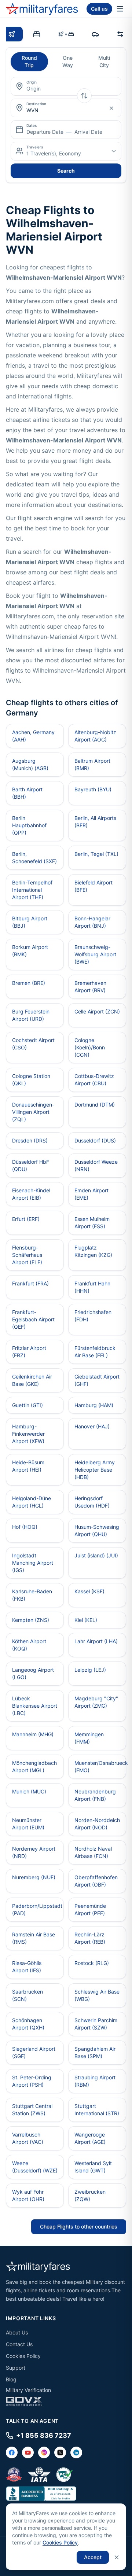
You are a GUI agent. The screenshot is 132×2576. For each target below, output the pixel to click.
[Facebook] (12, 2452)
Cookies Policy (23, 2356)
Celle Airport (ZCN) (97, 1011)
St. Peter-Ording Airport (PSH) (32, 2081)
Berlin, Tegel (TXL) (96, 854)
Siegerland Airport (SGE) (34, 2052)
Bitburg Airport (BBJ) (30, 922)
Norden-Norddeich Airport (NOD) (97, 1824)
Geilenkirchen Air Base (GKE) (32, 1380)
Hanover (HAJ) (92, 1426)
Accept (93, 2557)
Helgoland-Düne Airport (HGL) (32, 1502)
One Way (68, 61)
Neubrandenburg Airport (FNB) (95, 1795)
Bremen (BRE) (29, 983)
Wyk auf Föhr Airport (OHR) (28, 2195)
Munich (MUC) (29, 1791)
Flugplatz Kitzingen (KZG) (93, 1251)
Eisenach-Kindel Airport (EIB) (31, 1194)
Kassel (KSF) (89, 1591)
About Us (17, 2332)
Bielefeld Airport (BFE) (93, 886)
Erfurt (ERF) (26, 1219)
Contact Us (19, 2344)
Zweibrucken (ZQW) (90, 2195)
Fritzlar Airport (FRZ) (29, 1352)
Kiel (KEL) (86, 1620)
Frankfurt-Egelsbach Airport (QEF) (33, 1319)
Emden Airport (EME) (91, 1194)
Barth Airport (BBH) (27, 793)
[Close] (117, 2557)
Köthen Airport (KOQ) (29, 1645)
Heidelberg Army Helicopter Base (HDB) (95, 1470)
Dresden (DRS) (30, 1140)
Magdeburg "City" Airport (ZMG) (96, 1702)
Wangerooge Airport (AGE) (90, 2138)
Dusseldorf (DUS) (95, 1140)
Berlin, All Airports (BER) (95, 822)
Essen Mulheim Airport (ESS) (92, 1223)
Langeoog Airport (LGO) (33, 1673)
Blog (11, 2379)
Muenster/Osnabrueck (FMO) (100, 1767)
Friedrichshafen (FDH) (93, 1316)
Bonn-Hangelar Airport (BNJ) (92, 922)
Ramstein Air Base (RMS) (34, 1938)
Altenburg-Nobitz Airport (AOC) (95, 736)
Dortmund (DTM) (95, 1105)
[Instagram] (44, 2452)
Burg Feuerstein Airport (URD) (31, 1015)
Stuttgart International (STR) (97, 2110)
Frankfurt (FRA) (30, 1283)
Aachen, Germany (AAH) (33, 736)
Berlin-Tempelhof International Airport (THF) (32, 890)
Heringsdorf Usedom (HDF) (92, 1502)
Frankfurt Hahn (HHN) (92, 1287)
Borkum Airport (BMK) (30, 951)
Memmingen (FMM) (89, 1738)
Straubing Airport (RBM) (95, 2081)
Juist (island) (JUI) (96, 1555)
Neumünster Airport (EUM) (28, 1824)
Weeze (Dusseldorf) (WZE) (35, 2167)
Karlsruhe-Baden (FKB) (32, 1595)
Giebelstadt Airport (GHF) (97, 1380)
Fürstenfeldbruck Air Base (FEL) (95, 1352)
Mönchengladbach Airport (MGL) (34, 1767)
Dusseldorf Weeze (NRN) (96, 1165)
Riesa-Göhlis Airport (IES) (27, 1967)
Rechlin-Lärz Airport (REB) (90, 1938)
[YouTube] (28, 2452)
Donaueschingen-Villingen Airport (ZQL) (33, 1112)
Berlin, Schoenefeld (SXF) (34, 858)
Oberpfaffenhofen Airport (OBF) (96, 1881)
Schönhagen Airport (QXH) (28, 2024)
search (66, 171)
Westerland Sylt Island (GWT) (93, 2167)
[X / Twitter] (60, 2452)
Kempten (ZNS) (31, 1620)
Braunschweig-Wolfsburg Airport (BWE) (95, 954)
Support (16, 2368)
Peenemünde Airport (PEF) (90, 1909)
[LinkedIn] (76, 2452)
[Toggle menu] (120, 9)
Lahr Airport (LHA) (96, 1641)
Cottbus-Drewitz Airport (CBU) (94, 1080)
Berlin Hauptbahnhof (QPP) (29, 825)
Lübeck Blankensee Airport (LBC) (35, 1706)
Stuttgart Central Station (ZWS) (32, 2110)
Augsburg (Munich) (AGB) (30, 764)
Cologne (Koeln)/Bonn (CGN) (90, 1047)
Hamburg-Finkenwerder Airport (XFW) (28, 1434)
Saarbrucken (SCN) (27, 1995)
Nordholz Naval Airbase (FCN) (93, 1852)
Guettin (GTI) (27, 1405)
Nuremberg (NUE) (34, 1877)
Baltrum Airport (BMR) (92, 764)
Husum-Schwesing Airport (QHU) (97, 1530)
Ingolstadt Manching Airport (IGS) (33, 1563)
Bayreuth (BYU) (93, 789)
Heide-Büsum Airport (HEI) (28, 1466)
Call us (99, 9)
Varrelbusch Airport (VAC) (28, 2138)
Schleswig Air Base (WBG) (97, 1995)
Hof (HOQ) (25, 1527)
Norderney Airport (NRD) (34, 1852)
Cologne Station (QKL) (31, 1080)
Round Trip (29, 61)
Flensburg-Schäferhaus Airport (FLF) (27, 1255)
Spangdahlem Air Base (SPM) (95, 2052)
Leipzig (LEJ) (90, 1670)
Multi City (104, 61)
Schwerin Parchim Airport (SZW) (96, 2024)
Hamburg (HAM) (94, 1405)
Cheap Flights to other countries (79, 2227)
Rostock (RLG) (92, 1963)
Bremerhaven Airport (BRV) (90, 987)
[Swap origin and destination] (84, 96)
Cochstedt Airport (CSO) (33, 1044)
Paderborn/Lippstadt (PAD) (37, 1909)
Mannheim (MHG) (33, 1734)
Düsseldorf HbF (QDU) (31, 1165)
